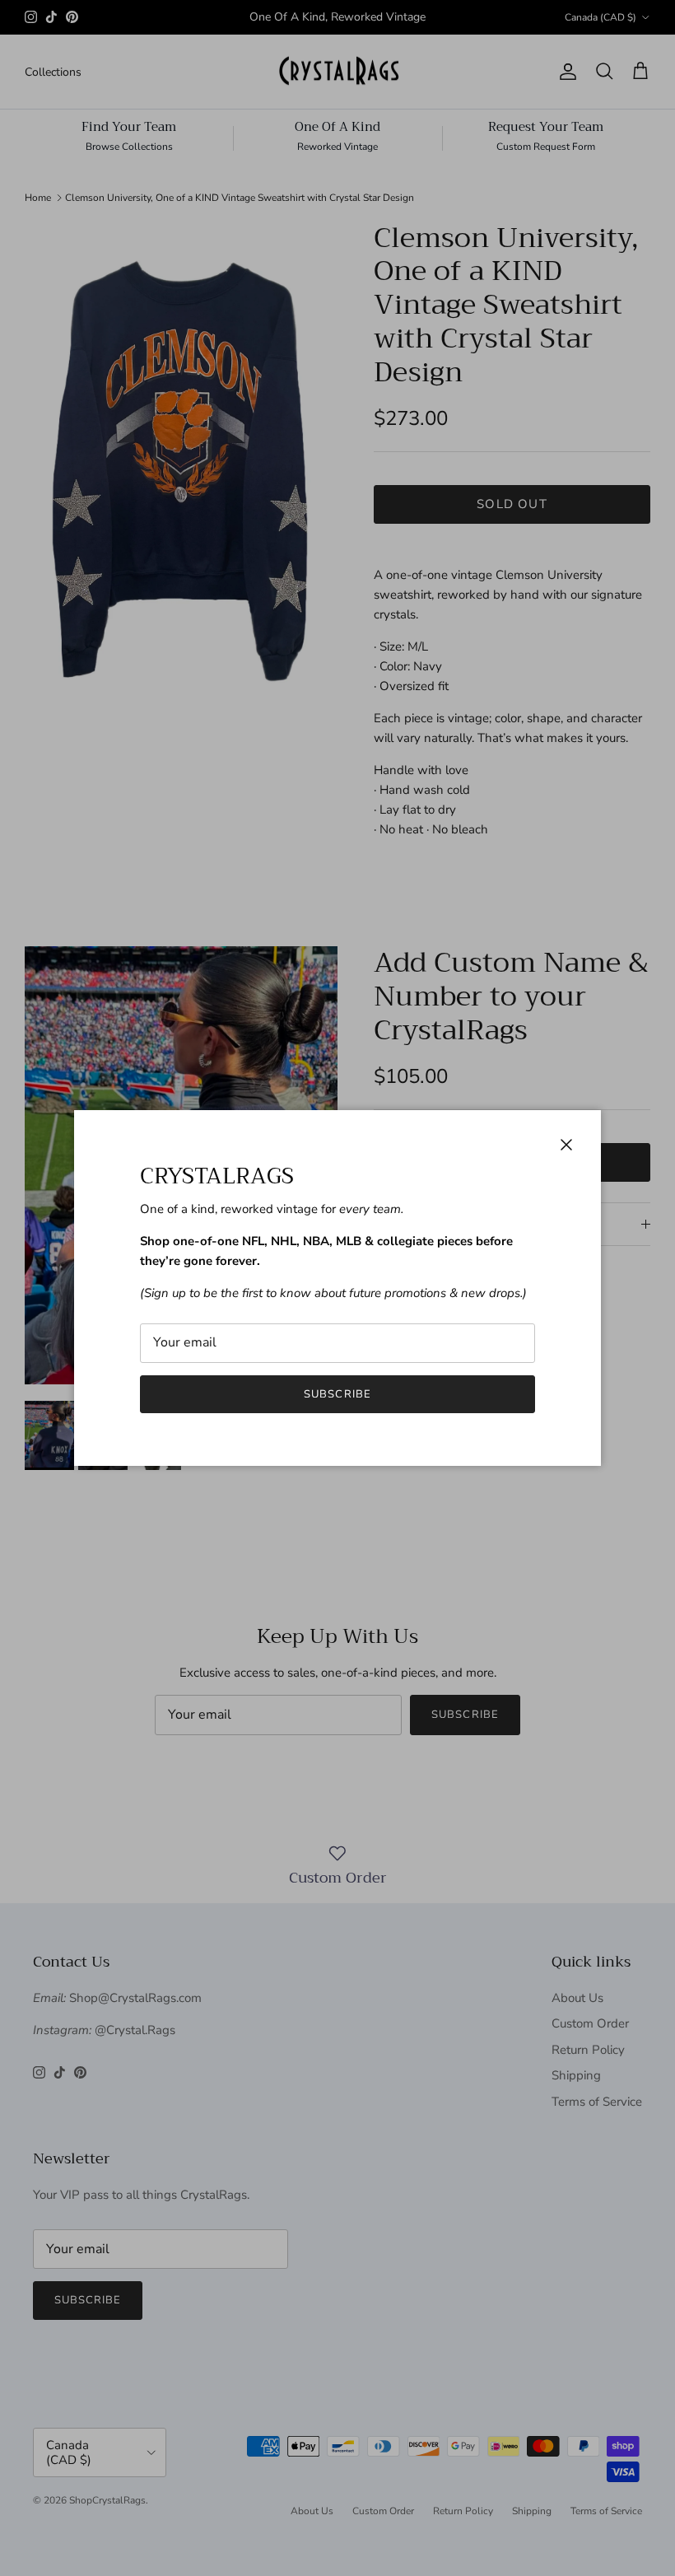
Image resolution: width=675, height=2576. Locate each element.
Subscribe (337, 1394)
